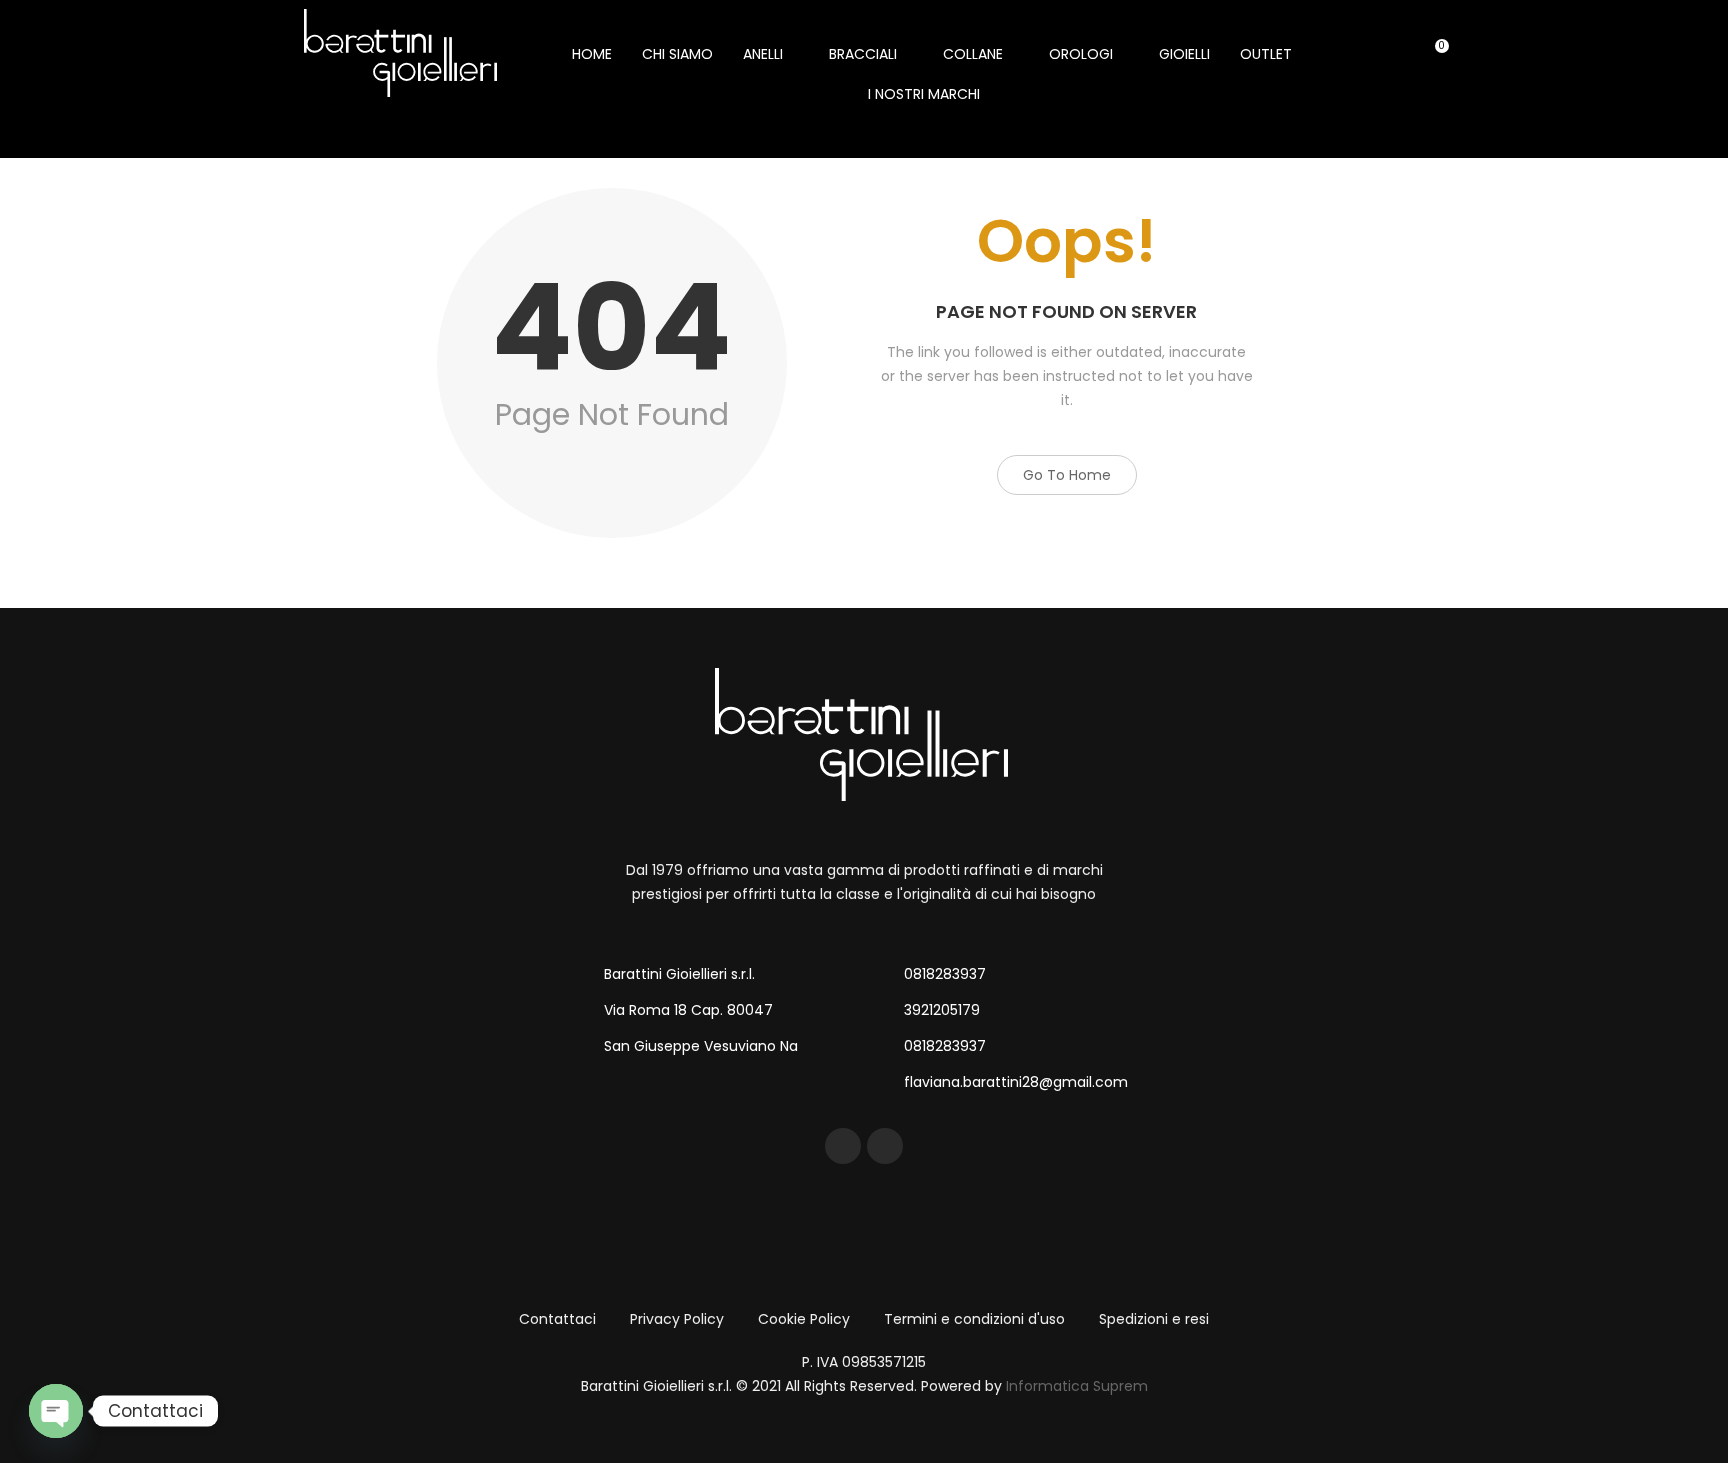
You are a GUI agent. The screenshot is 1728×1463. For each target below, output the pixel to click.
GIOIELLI (1184, 54)
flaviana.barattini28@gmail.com (1016, 1082)
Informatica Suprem (1077, 1386)
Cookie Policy (804, 1319)
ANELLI (763, 54)
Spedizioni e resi (1154, 1319)
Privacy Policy (677, 1319)
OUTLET (1266, 54)
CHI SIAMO (677, 54)
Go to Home (1067, 475)
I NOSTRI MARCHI (924, 94)
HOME (592, 54)
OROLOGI (1081, 54)
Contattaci (557, 1319)
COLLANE (973, 54)
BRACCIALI (863, 54)
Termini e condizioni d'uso (974, 1319)
